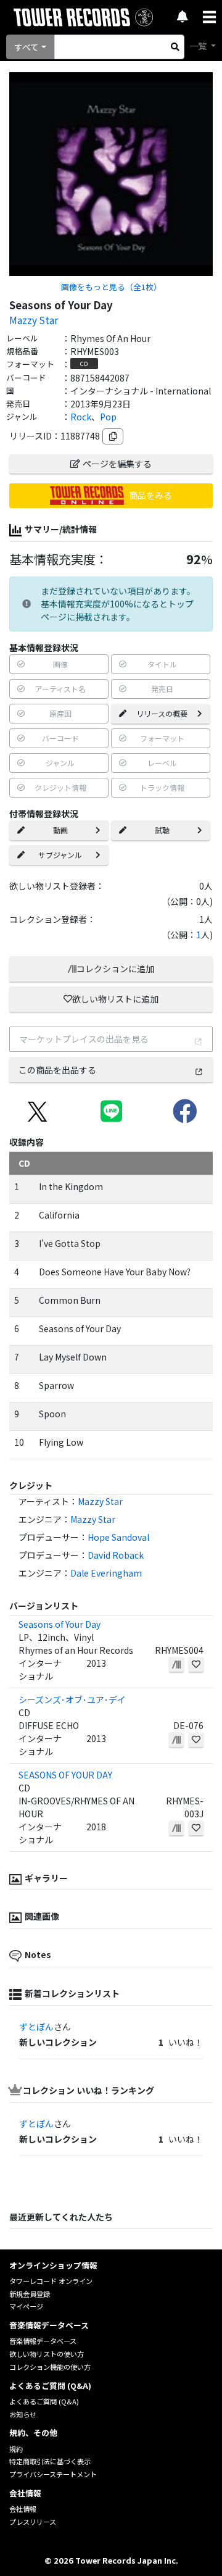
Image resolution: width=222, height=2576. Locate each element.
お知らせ (23, 2414)
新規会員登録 (30, 2294)
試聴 (162, 830)
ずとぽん (36, 2027)
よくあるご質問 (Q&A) (44, 2401)
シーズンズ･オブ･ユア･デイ (72, 1699)
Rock (81, 417)
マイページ (26, 2306)
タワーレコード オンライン (51, 2281)
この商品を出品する (57, 1070)
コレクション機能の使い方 (50, 2367)
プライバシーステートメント (53, 2474)
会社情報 (23, 2509)
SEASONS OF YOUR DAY (65, 1775)
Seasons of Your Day (60, 1624)
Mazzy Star (34, 320)
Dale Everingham (106, 1573)
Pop (108, 417)
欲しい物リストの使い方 (47, 2354)
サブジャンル (60, 855)
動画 (60, 830)
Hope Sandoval (118, 1537)
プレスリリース (33, 2522)
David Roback (116, 1555)
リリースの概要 (162, 713)
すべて (27, 47)
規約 (16, 2449)
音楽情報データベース (43, 2341)
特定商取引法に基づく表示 (50, 2461)
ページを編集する (117, 464)
